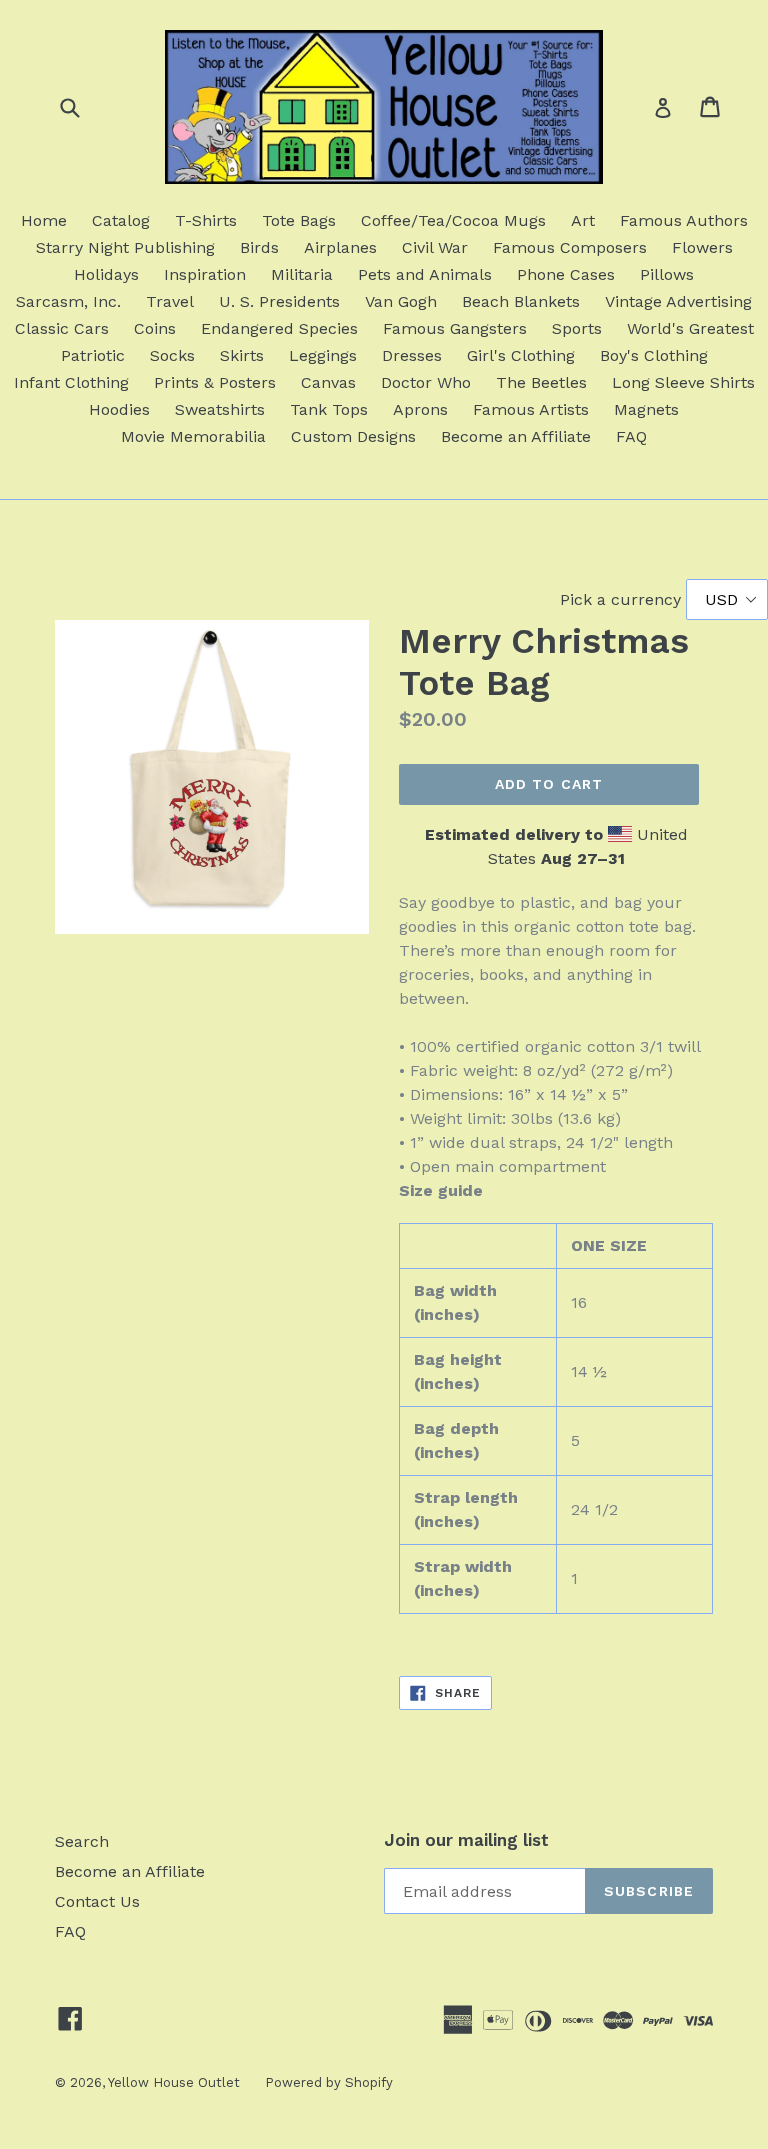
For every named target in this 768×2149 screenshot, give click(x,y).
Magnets (646, 409)
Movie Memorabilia (193, 436)
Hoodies (119, 409)
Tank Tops (329, 409)
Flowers (702, 247)
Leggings (323, 355)
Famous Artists (531, 409)
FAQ (631, 436)
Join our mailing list (466, 1840)
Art (583, 220)
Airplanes (340, 247)
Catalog (121, 220)
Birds (259, 247)
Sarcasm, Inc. (68, 301)
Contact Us (97, 1901)
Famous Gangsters (455, 328)
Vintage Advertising (678, 301)
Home (44, 220)
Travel (170, 301)
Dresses (412, 355)
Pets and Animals (425, 274)
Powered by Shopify (329, 2082)
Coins (155, 328)
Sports (577, 328)
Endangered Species (279, 328)
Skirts (242, 355)
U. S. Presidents (279, 301)
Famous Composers (570, 247)
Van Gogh (401, 301)
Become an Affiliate (516, 436)
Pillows (667, 274)
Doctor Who (426, 382)
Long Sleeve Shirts (683, 382)
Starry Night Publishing (125, 247)
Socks (172, 355)
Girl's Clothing (521, 355)
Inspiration (205, 274)
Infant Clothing (71, 382)
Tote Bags (299, 220)
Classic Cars (62, 328)
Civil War (435, 247)
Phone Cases (566, 274)
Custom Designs (353, 436)
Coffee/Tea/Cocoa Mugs (453, 220)
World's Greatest (690, 328)
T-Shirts (206, 220)
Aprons (420, 409)
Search (82, 1841)
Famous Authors (684, 220)
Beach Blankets (521, 301)
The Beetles (541, 382)
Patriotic (93, 355)
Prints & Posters (215, 382)
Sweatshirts (220, 409)
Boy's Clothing (654, 355)
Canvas (328, 382)
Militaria (302, 274)
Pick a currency (623, 599)
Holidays (106, 274)
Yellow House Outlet (174, 2082)
